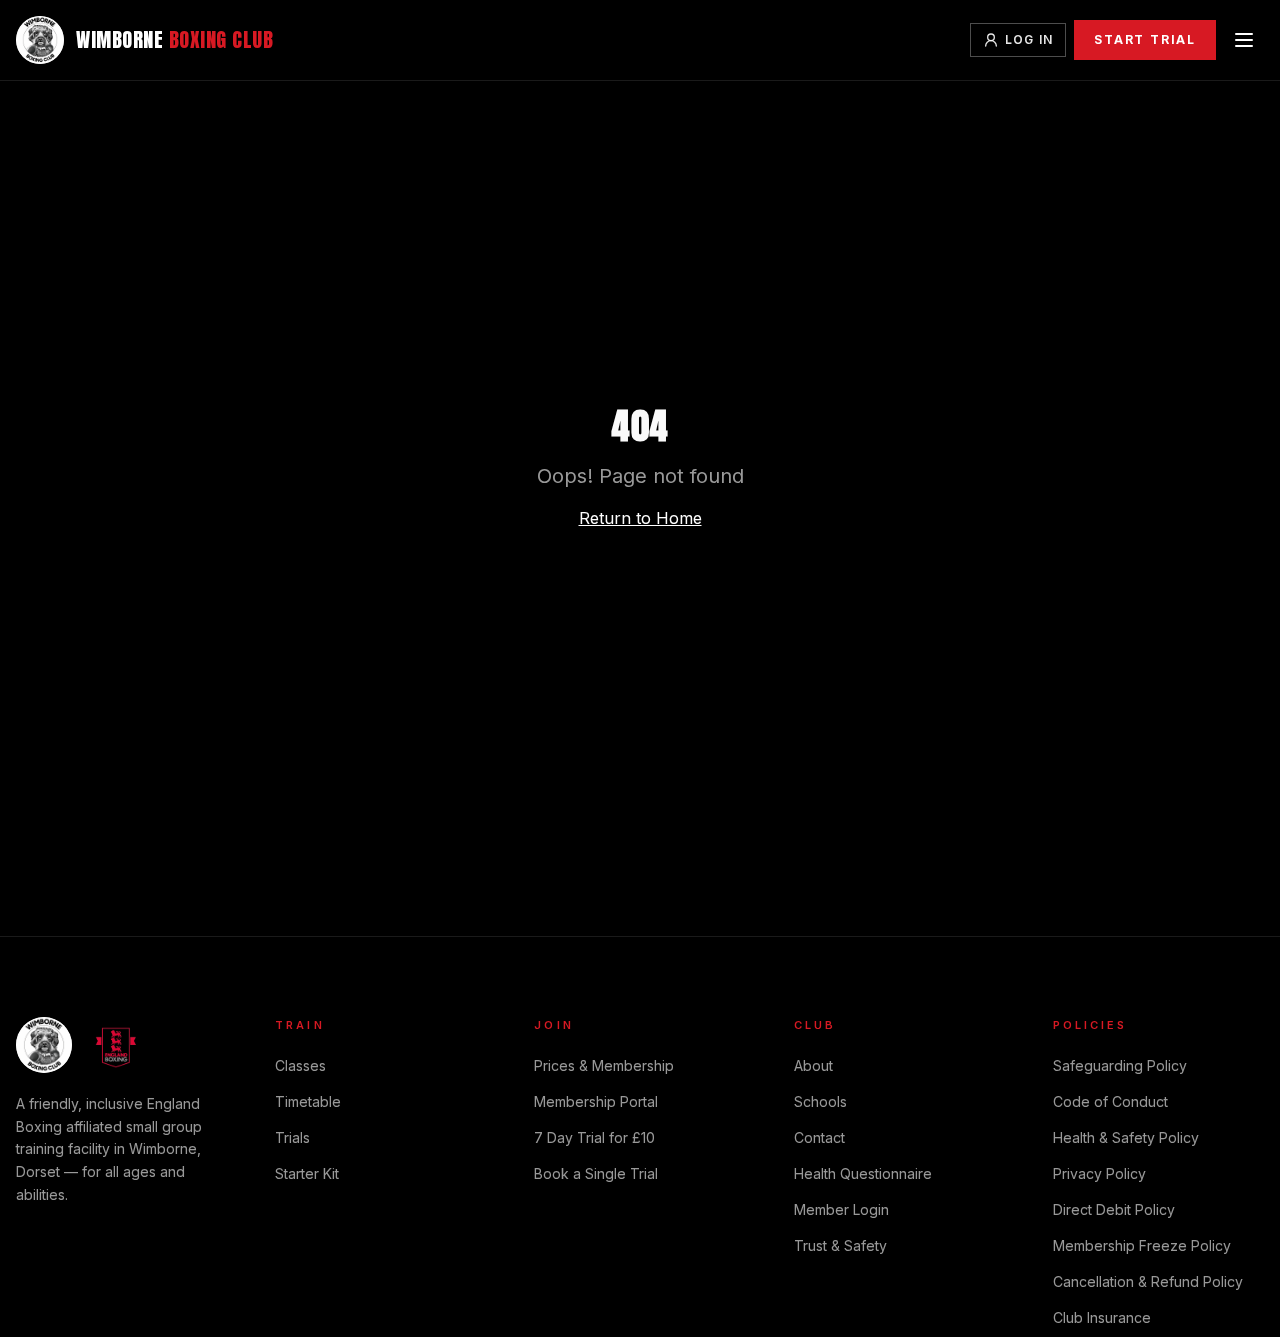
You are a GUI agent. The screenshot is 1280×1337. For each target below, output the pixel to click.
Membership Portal (596, 1101)
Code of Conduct (1110, 1101)
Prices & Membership (604, 1065)
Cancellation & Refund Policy (1148, 1281)
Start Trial (1145, 39)
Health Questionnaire (863, 1173)
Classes (300, 1065)
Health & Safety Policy (1126, 1137)
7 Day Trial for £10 (594, 1137)
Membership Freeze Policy (1142, 1245)
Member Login (841, 1209)
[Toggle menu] (1244, 40)
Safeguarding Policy (1120, 1065)
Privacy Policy (1099, 1173)
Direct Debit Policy (1114, 1209)
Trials (292, 1137)
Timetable (308, 1101)
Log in (1029, 39)
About (813, 1065)
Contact (819, 1137)
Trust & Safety (840, 1245)
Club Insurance (1102, 1317)
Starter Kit (307, 1173)
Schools (820, 1101)
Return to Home (640, 518)
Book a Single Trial (596, 1173)
